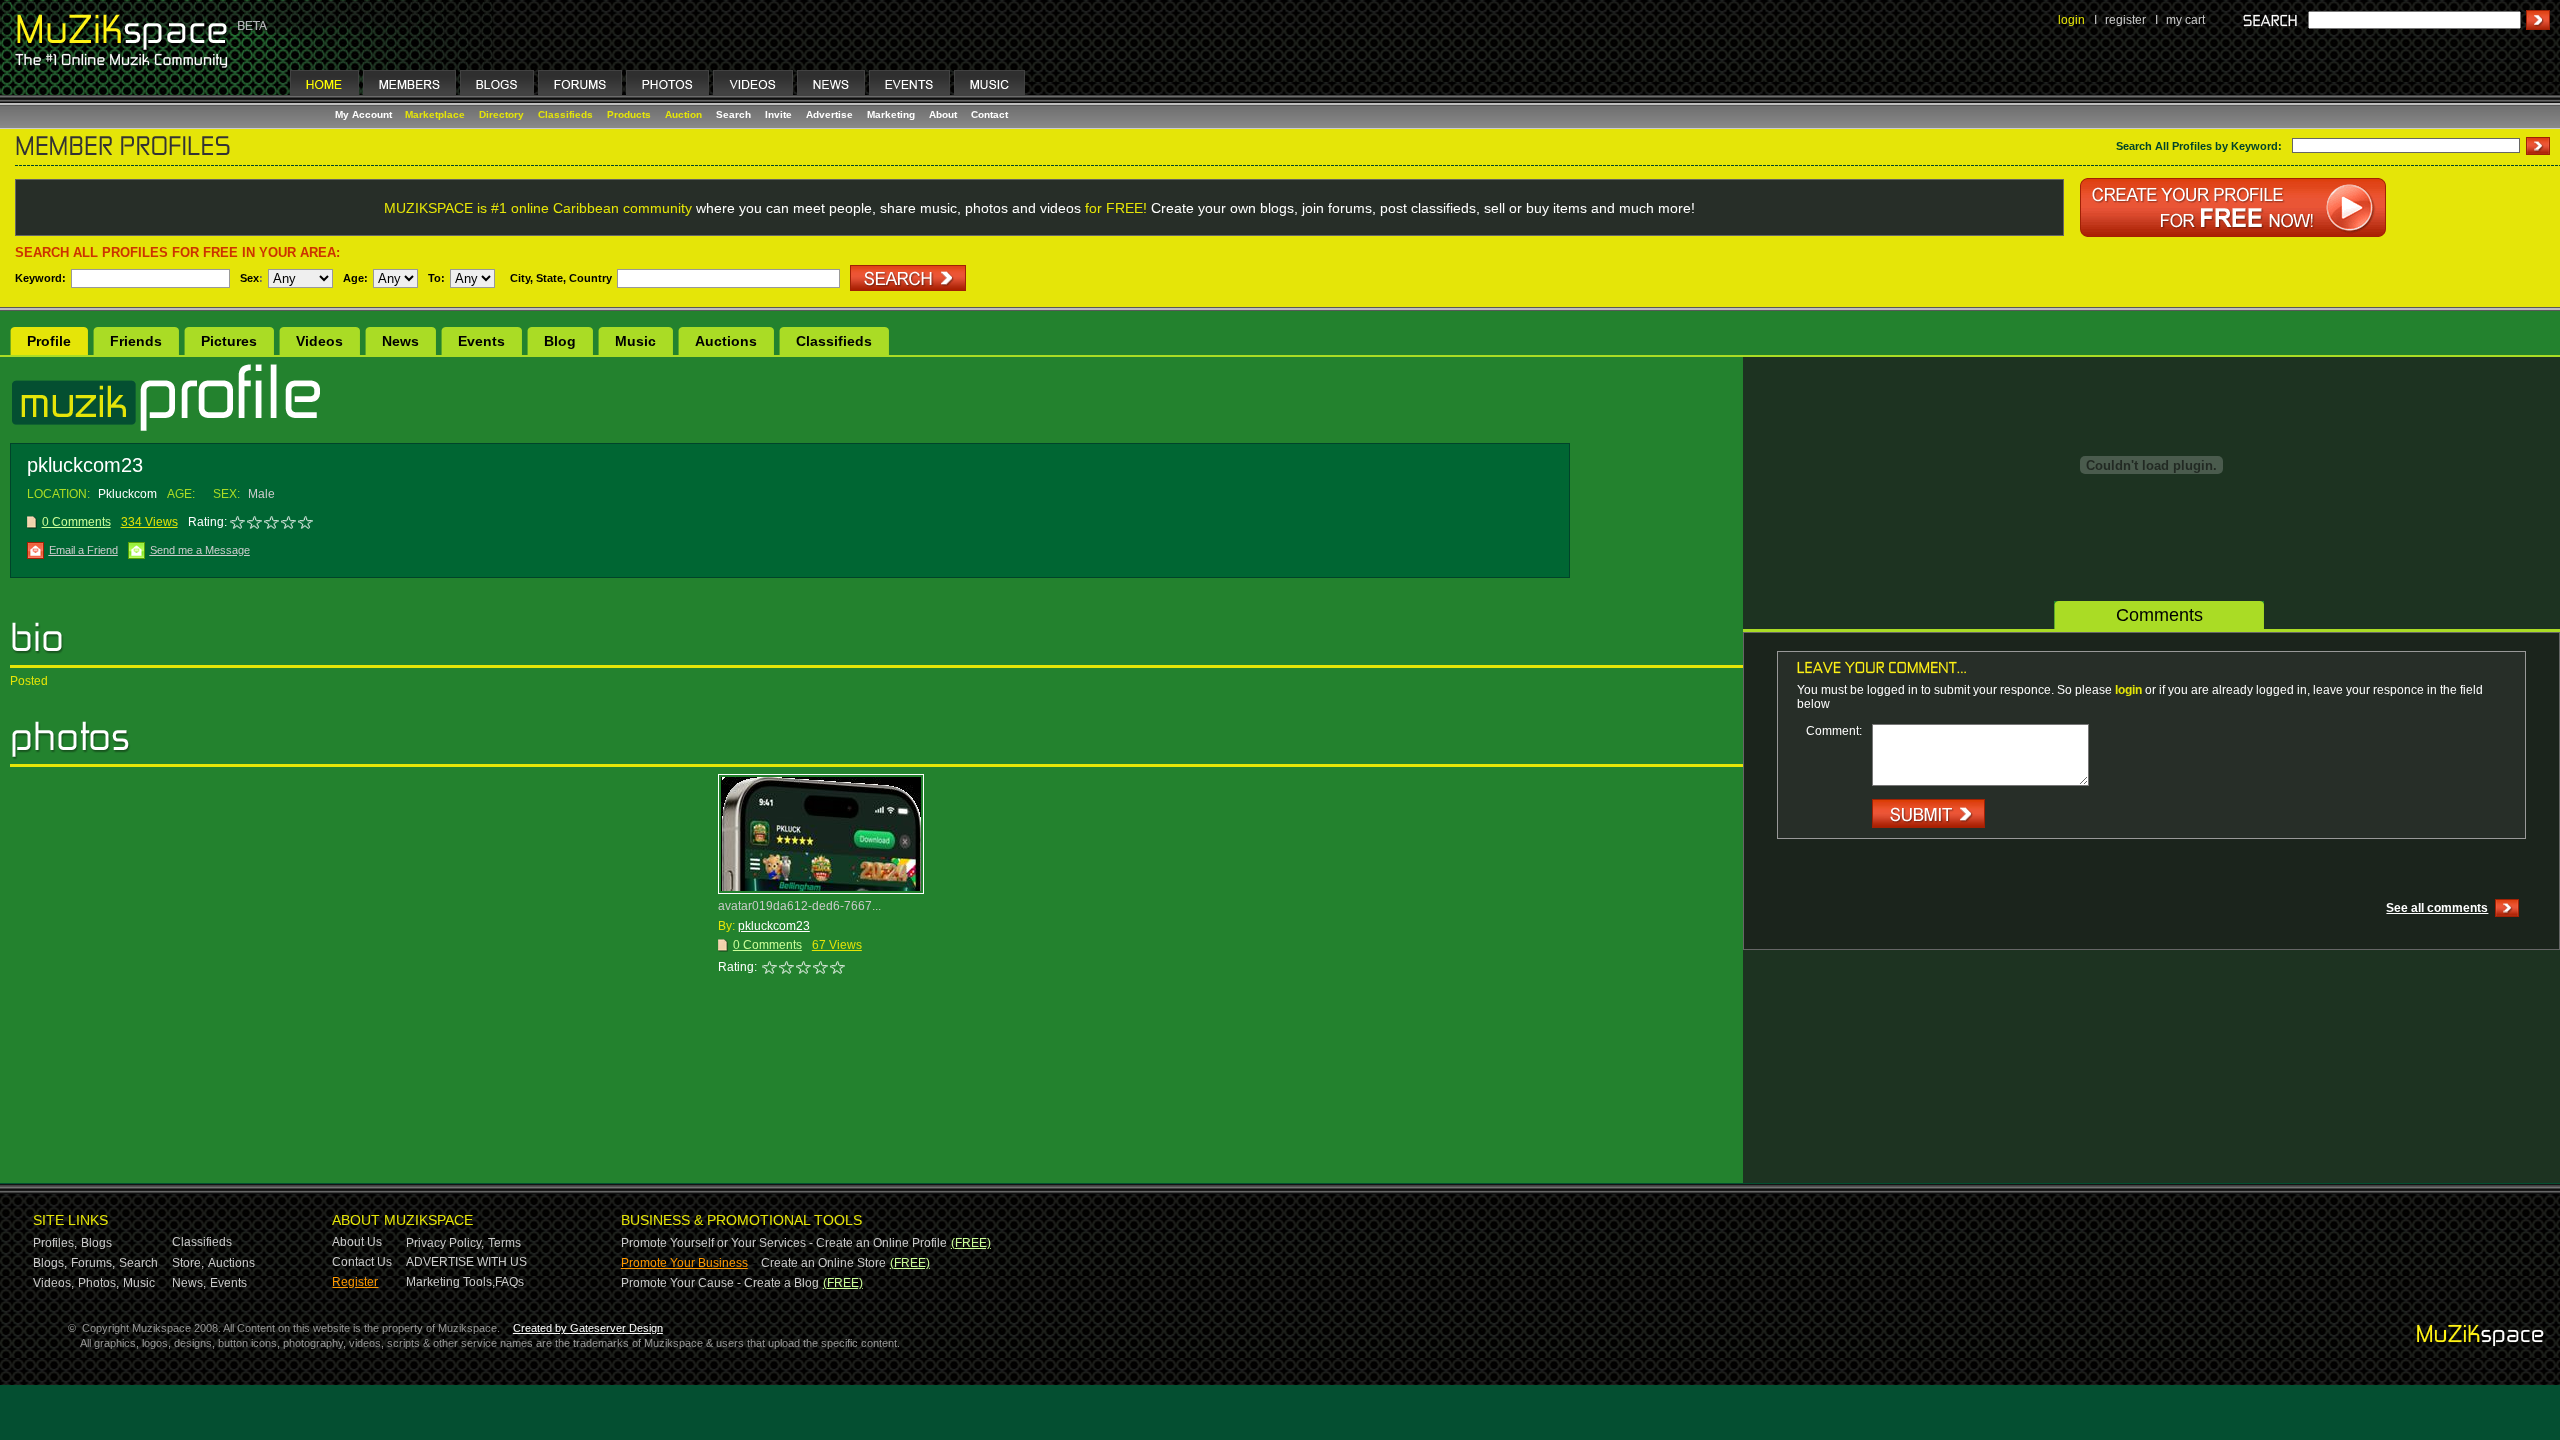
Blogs (96, 1243)
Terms (504, 1243)
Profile (49, 341)
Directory (501, 114)
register (2125, 20)
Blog (560, 341)
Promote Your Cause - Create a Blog (720, 1283)
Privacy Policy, (445, 1243)
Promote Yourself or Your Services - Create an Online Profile (784, 1243)
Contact (989, 114)
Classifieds (565, 114)
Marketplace (435, 114)
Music (635, 341)
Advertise (829, 114)
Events (481, 341)
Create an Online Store (823, 1263)
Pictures (229, 341)
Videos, (53, 1283)
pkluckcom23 (774, 926)
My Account (365, 114)
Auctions (726, 341)
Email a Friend (83, 550)
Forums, (93, 1263)
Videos (319, 341)
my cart (2185, 20)
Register (355, 1282)
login (2071, 20)
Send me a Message (200, 550)
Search (733, 114)
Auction (683, 114)
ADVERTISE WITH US (466, 1262)
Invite (778, 114)
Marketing (891, 114)
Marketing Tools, (450, 1282)
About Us (357, 1242)
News (400, 341)
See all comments (2437, 908)
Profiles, (55, 1243)
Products (629, 114)
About (943, 114)
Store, (188, 1263)
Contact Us (362, 1262)
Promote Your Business (684, 1263)
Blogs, (50, 1263)
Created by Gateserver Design (588, 1328)
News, (189, 1283)
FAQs (509, 1282)
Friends (136, 341)
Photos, (98, 1283)
